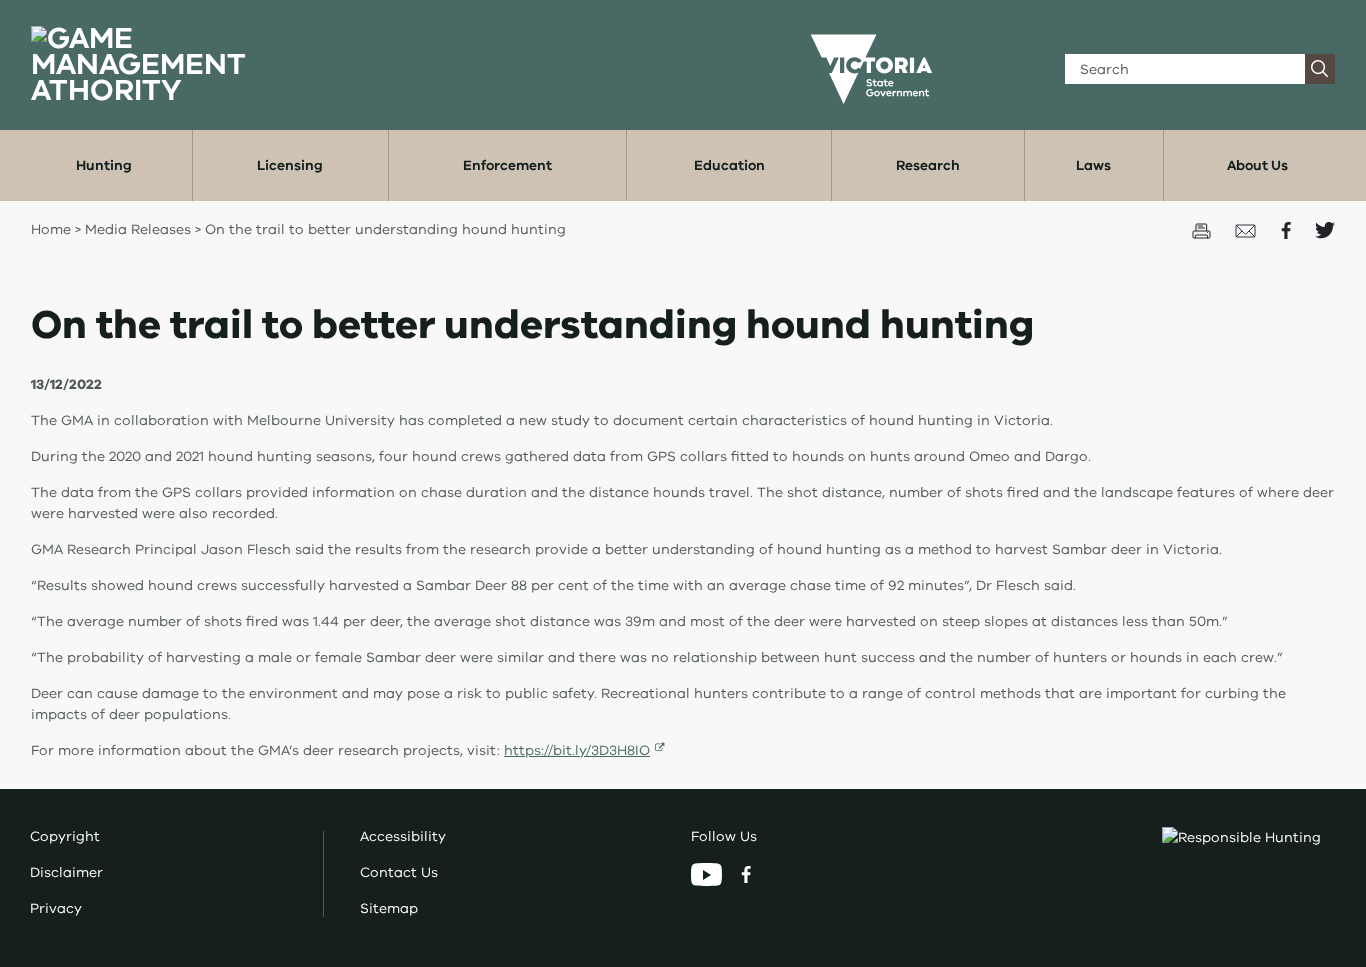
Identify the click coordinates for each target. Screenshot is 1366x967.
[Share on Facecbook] (1288, 229)
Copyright (65, 836)
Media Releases (138, 229)
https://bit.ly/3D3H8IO (577, 750)
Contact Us (399, 872)
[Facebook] (746, 873)
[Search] (1320, 69)
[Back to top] (1289, 771)
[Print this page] (1203, 229)
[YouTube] (708, 873)
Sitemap (389, 908)
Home (51, 229)
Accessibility (403, 836)
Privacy (56, 908)
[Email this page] (1248, 229)
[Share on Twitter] (1325, 229)
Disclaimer (66, 872)
